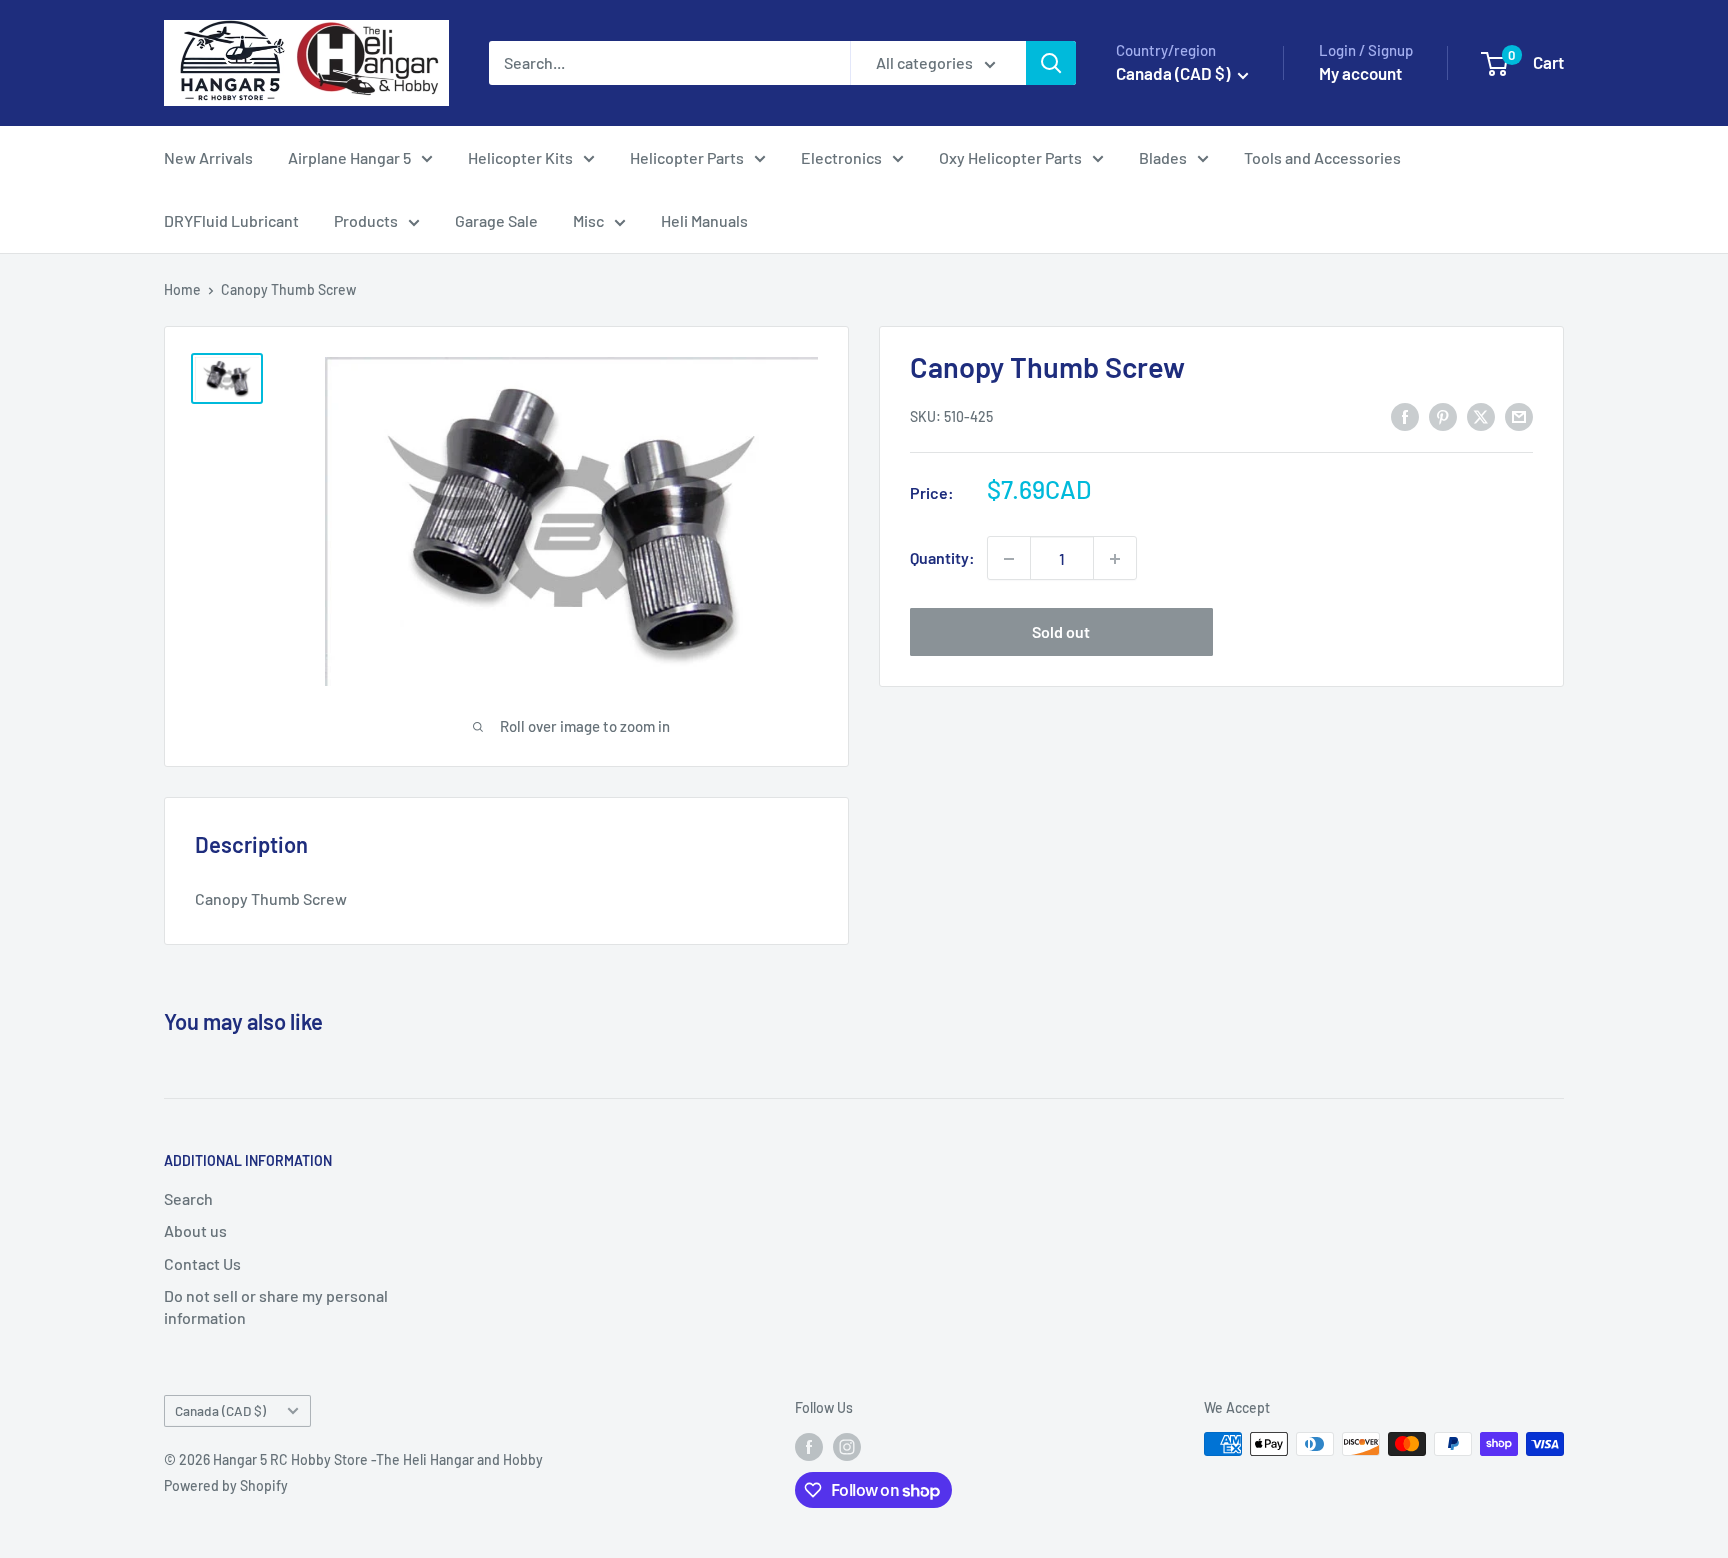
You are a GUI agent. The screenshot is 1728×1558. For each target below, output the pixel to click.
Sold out (1061, 632)
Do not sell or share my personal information (276, 1306)
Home (182, 289)
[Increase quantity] (1115, 559)
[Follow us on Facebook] (809, 1446)
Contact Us (202, 1263)
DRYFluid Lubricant (231, 220)
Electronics (841, 157)
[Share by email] (1519, 415)
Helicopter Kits (520, 157)
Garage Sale (496, 220)
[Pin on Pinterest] (1443, 415)
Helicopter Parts (687, 157)
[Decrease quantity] (1009, 559)
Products (366, 220)
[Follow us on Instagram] (847, 1446)
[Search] (1051, 63)
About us (195, 1230)
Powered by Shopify (226, 1485)
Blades (1163, 157)
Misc (588, 220)
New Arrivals (208, 157)
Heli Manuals (704, 220)
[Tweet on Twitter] (1481, 415)
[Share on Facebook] (1405, 415)
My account (1360, 73)
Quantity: (942, 558)
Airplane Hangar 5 (349, 157)
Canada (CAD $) (220, 1410)
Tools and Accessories (1322, 157)
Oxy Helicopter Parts (1010, 157)
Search (188, 1198)
